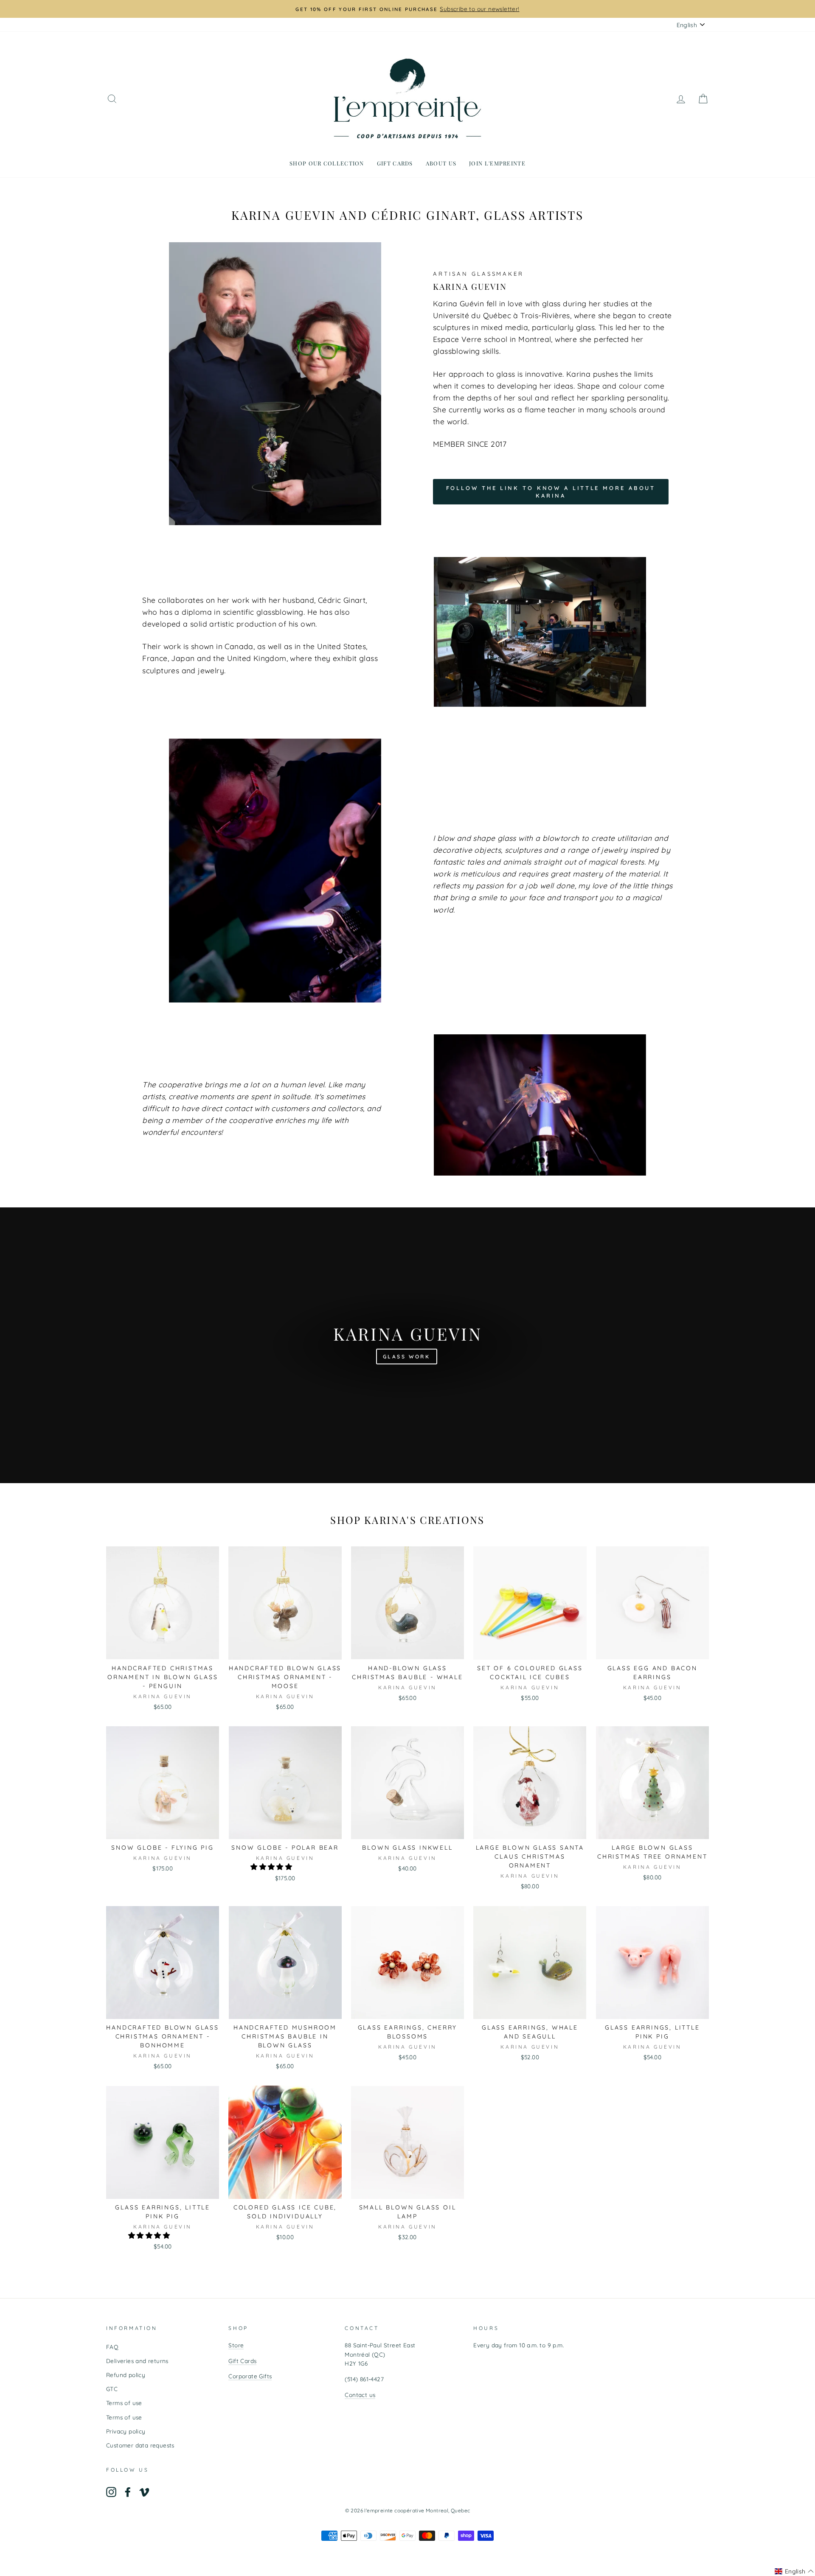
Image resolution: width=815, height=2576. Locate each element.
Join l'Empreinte (497, 163)
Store (236, 2345)
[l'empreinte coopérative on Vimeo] (144, 2492)
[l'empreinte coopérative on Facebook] (128, 2492)
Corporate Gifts (250, 2376)
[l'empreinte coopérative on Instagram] (111, 2492)
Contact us (360, 2395)
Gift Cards (242, 2361)
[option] (407, 9)
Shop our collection (327, 163)
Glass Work (407, 1357)
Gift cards (395, 163)
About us (441, 163)
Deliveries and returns (137, 2361)
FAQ (112, 2347)
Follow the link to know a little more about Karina (551, 492)
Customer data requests (140, 2445)
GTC (112, 2389)
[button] (272, 1867)
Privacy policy (126, 2431)
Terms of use (124, 2403)
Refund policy (126, 2375)
